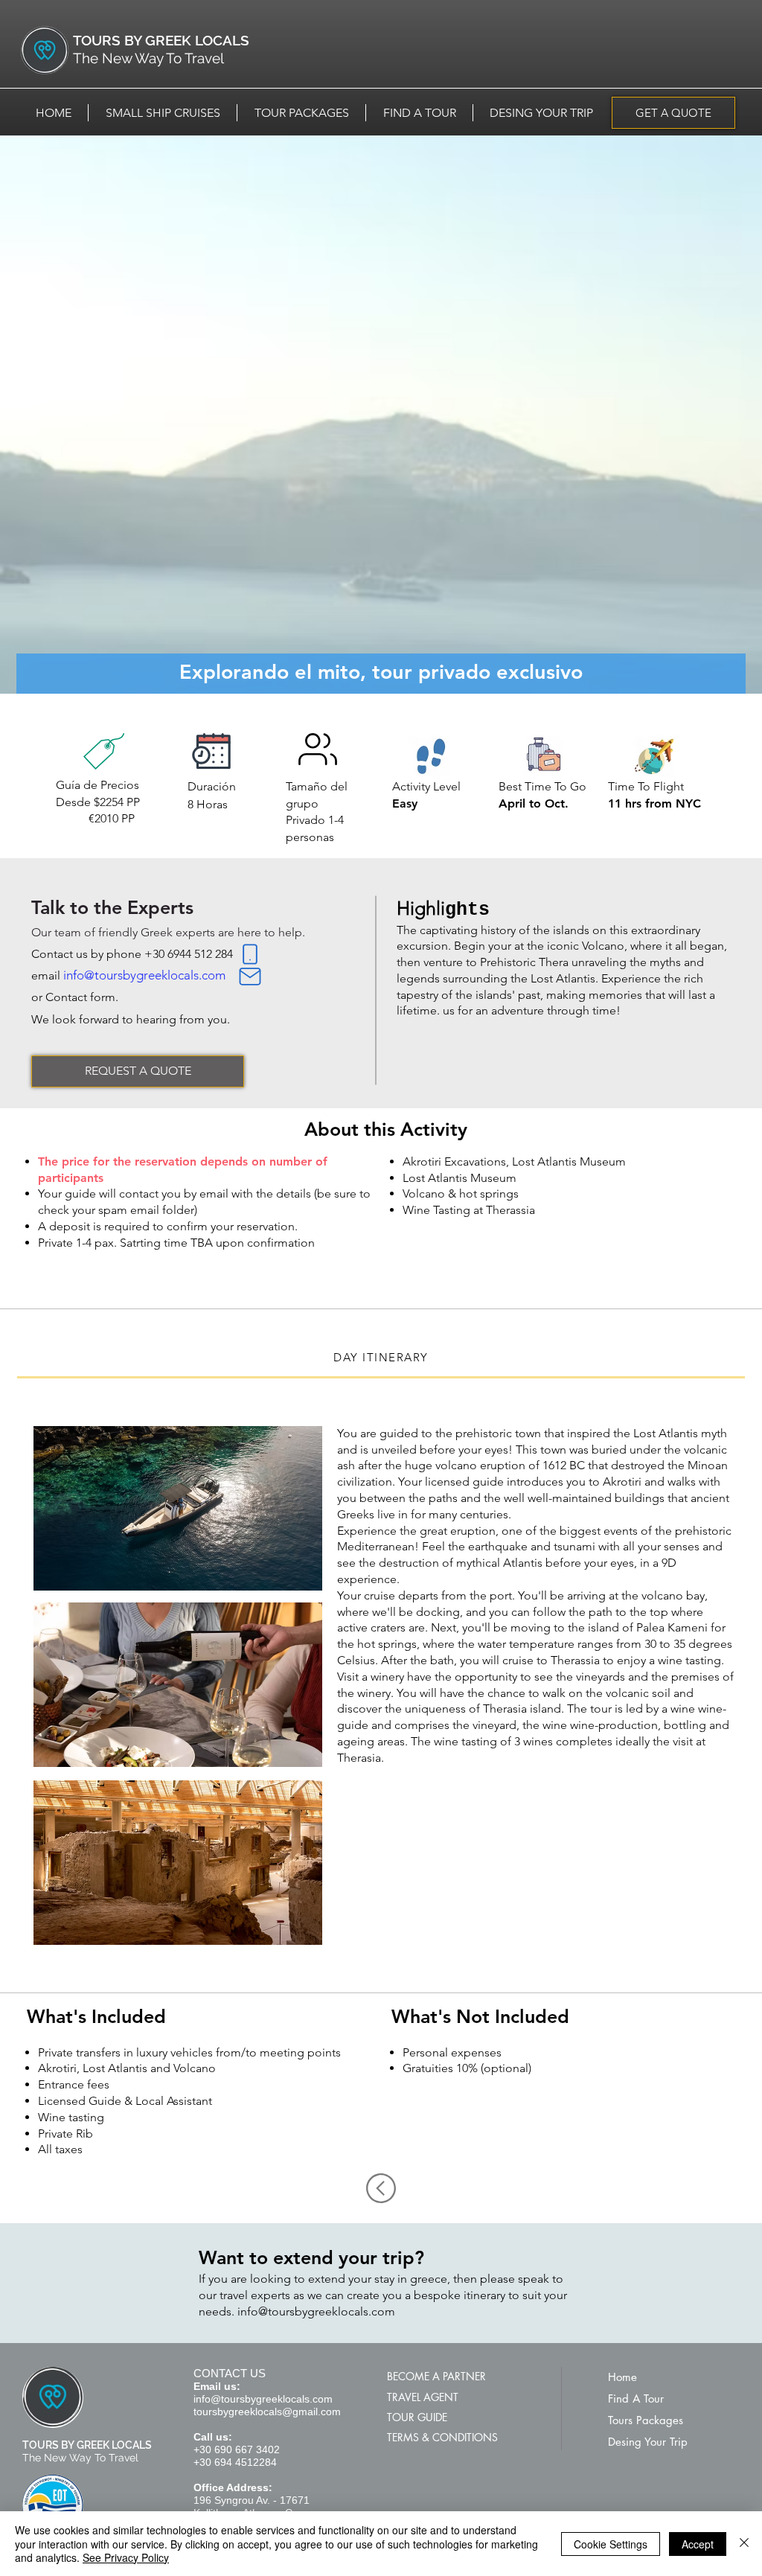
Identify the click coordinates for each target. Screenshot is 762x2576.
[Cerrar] (744, 2544)
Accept (698, 2544)
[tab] (381, 1358)
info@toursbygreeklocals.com (144, 975)
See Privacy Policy (126, 2557)
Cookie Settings (611, 2544)
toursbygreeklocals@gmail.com (267, 2412)
